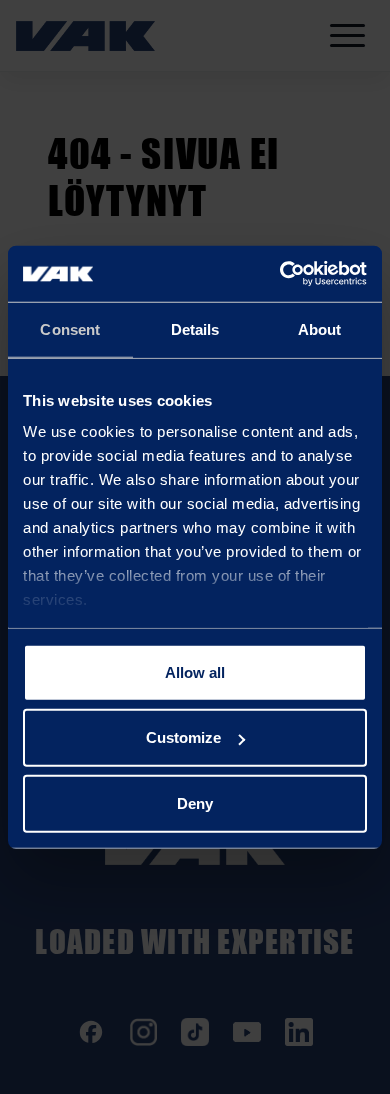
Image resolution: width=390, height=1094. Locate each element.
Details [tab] (195, 328)
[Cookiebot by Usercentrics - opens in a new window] (280, 274)
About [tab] (320, 328)
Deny (195, 802)
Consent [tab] (70, 328)
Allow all (195, 671)
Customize (183, 737)
